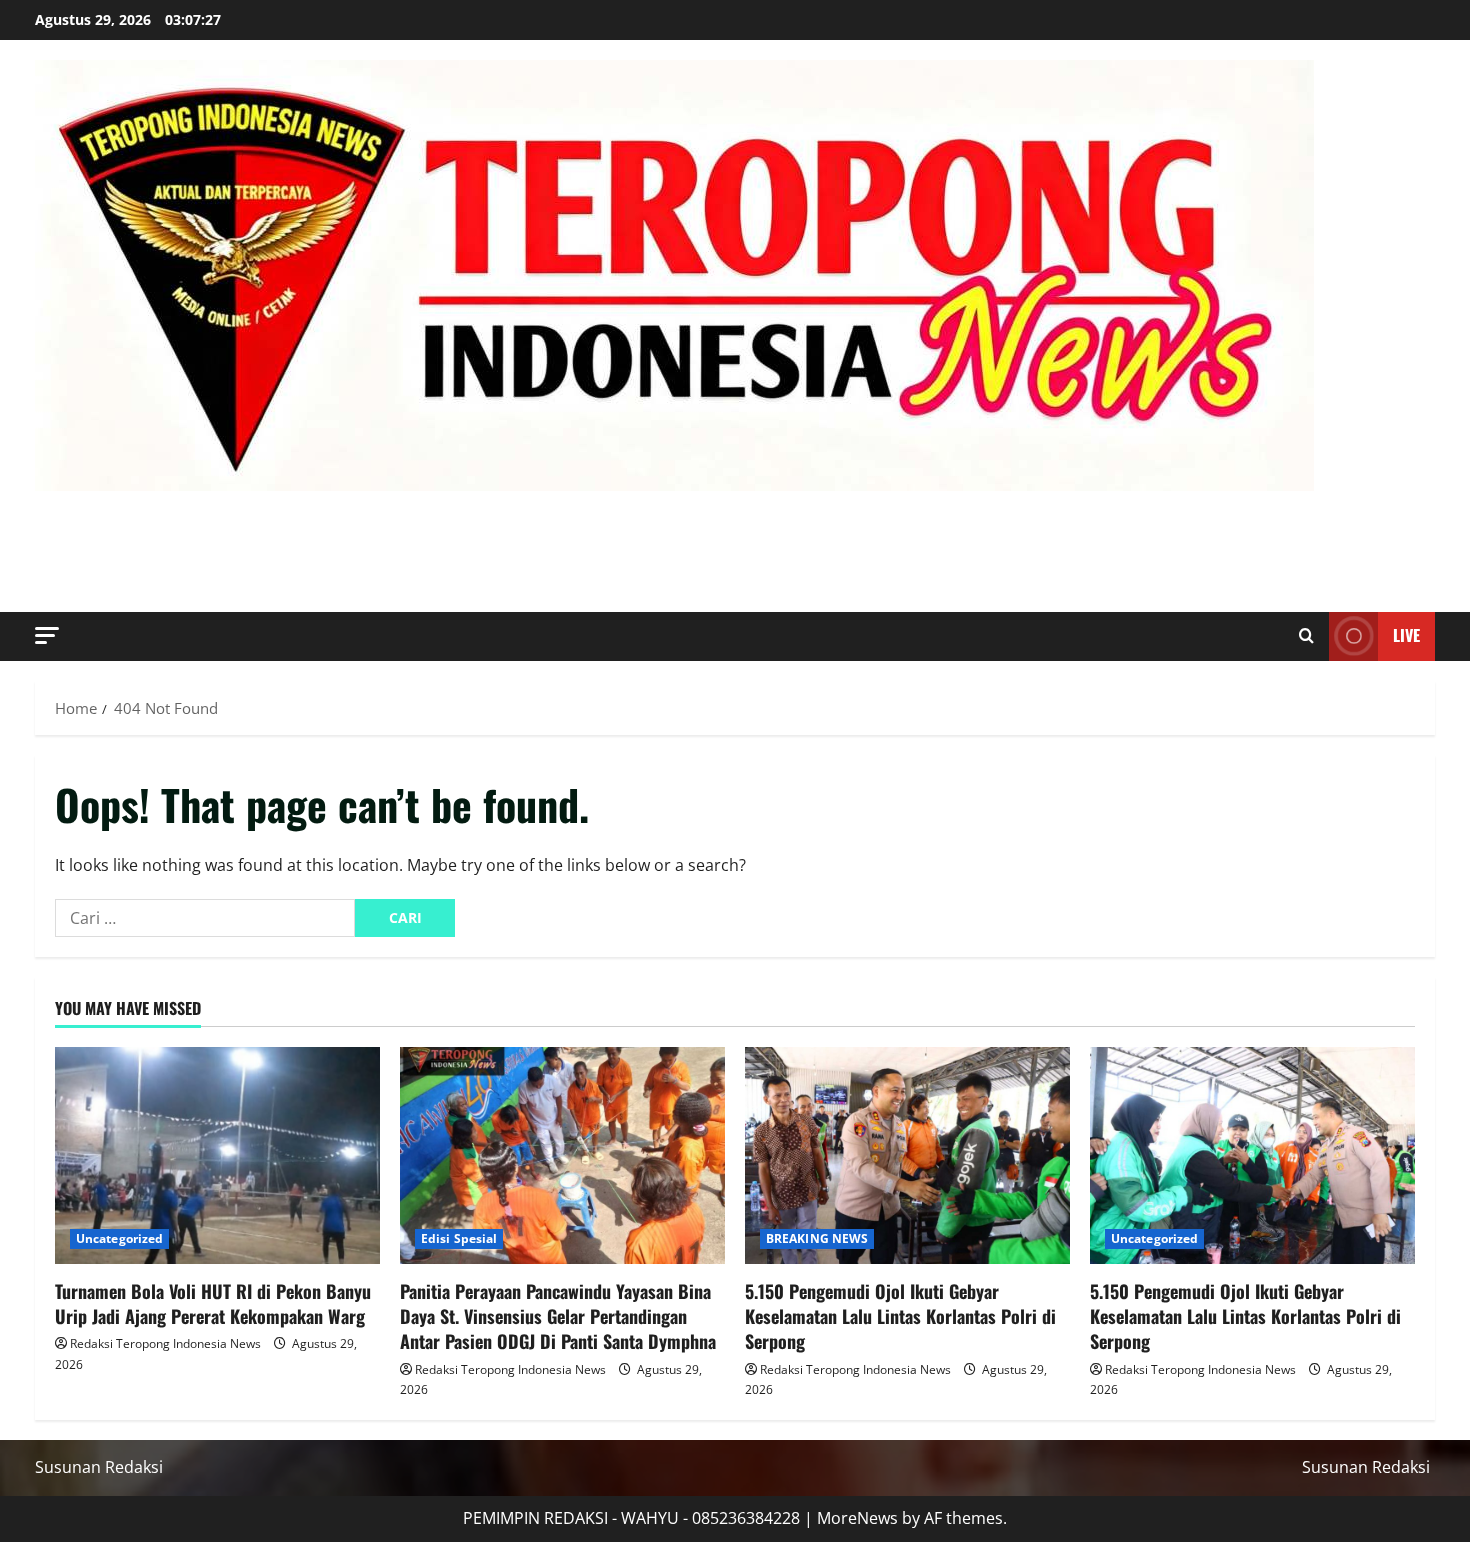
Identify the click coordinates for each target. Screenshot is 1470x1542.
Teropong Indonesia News (322, 528)
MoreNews (857, 1518)
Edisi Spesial (459, 1238)
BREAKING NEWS (817, 1238)
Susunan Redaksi (99, 1467)
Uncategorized (119, 1238)
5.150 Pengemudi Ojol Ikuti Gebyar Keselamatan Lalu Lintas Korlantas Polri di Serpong (900, 1316)
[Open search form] (1306, 636)
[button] (47, 635)
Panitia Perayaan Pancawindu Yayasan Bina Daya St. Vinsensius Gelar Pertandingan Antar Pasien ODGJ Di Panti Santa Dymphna (558, 1316)
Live (1406, 635)
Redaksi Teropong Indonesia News (165, 1343)
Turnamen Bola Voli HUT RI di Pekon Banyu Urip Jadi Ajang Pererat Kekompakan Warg (213, 1303)
